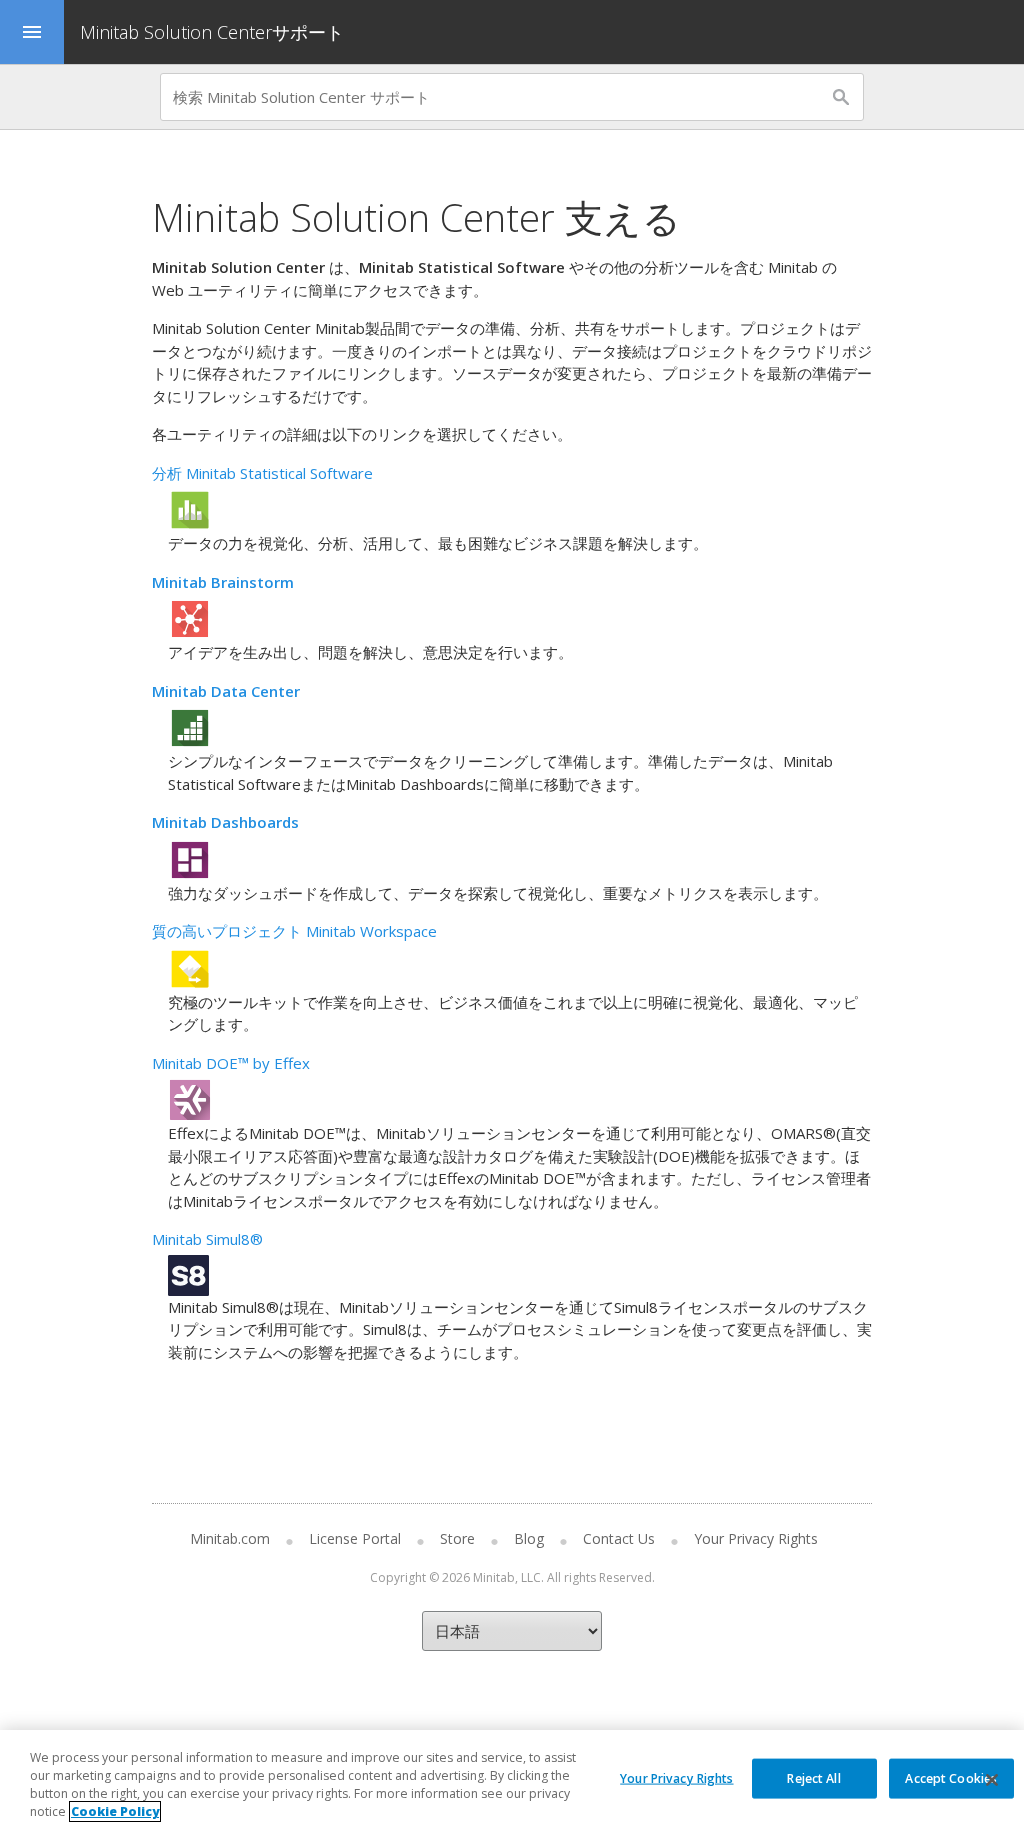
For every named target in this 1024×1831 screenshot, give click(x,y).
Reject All (813, 1777)
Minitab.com (230, 1538)
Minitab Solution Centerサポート (212, 32)
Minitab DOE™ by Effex (231, 1063)
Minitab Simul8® (207, 1239)
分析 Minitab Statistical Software (262, 473)
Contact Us (619, 1538)
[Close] (992, 1780)
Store (457, 1538)
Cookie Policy (115, 1811)
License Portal (355, 1538)
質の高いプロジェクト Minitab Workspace (294, 931)
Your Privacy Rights (676, 1777)
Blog (529, 1538)
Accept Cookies (951, 1777)
